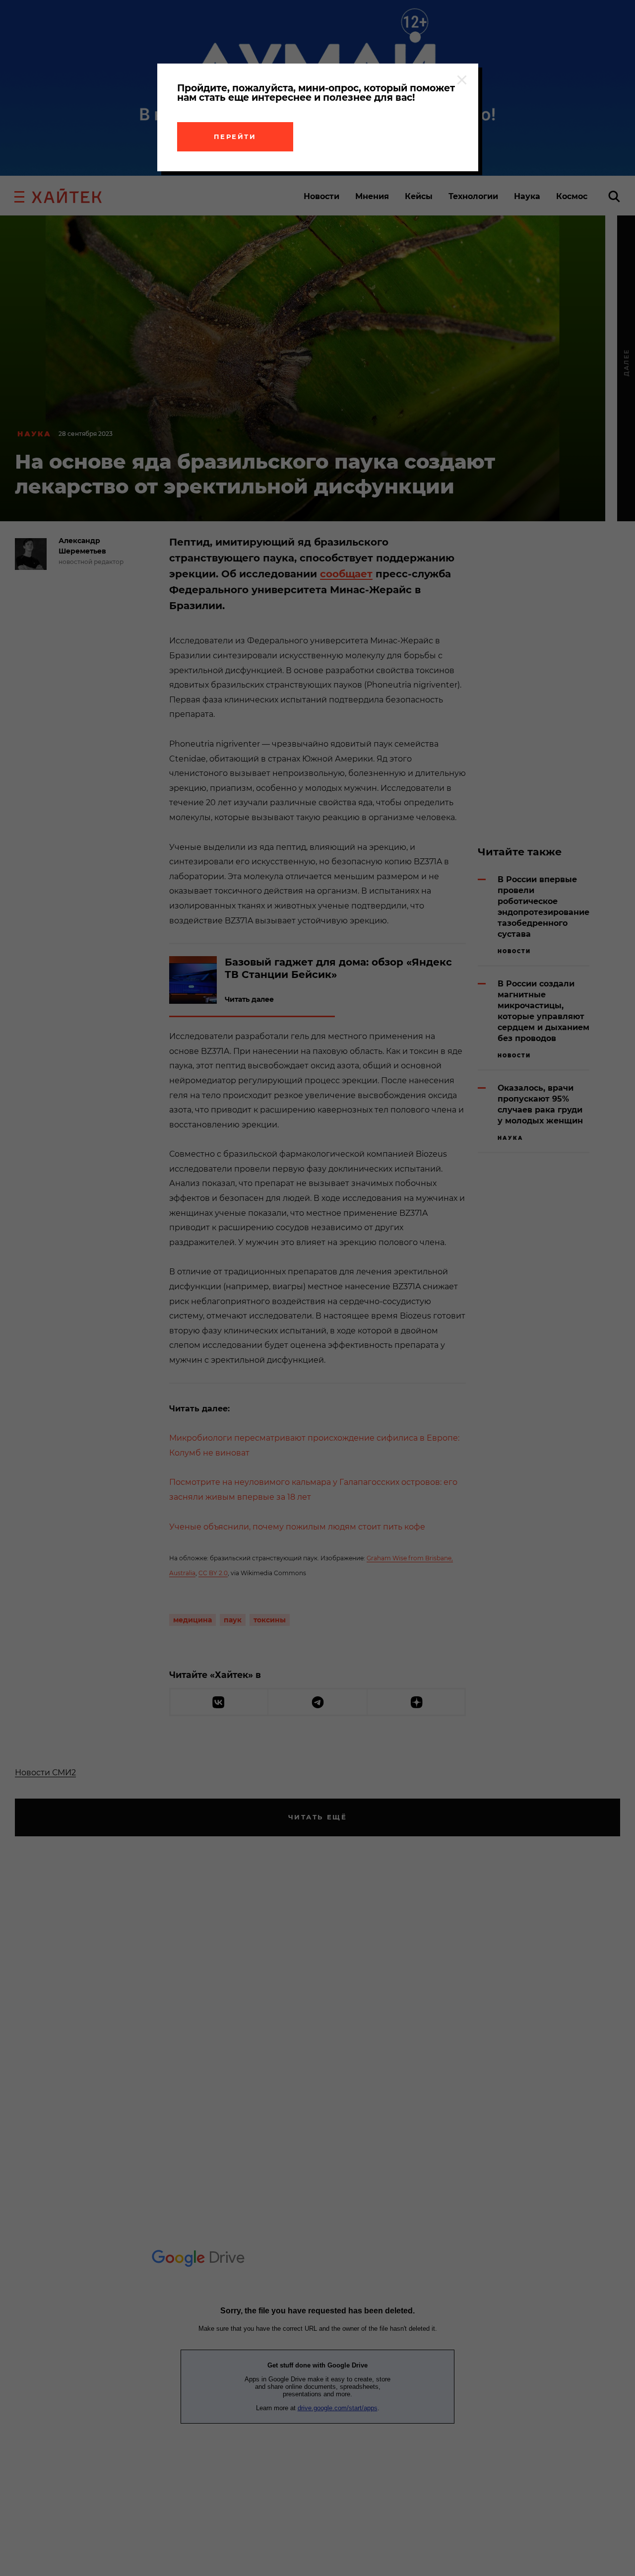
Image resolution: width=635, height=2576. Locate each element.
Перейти (235, 137)
